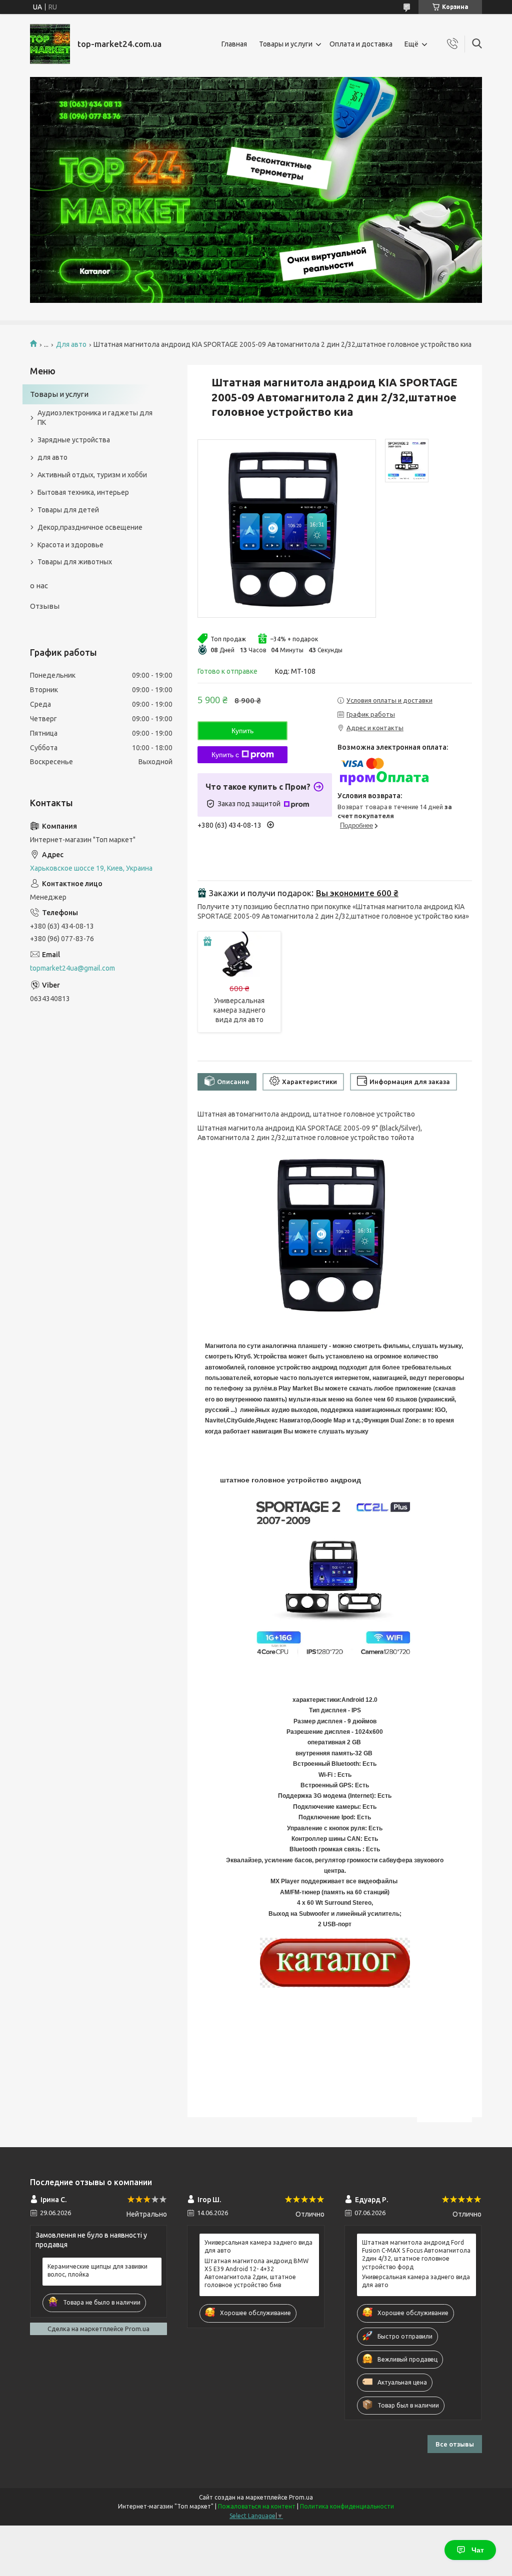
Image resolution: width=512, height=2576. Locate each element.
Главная (234, 44)
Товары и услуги (286, 44)
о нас (39, 586)
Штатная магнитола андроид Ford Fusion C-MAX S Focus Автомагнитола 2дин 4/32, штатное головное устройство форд (416, 2255)
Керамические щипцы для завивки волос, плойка (97, 2270)
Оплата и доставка (361, 44)
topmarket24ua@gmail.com (72, 968)
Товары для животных (75, 562)
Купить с (225, 755)
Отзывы (45, 606)
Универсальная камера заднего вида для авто (239, 1010)
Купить (242, 731)
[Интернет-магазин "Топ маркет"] (50, 44)
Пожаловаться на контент (257, 2506)
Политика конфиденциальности (347, 2506)
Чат (478, 2550)
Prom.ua (301, 2497)
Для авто (71, 344)
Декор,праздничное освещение (90, 527)
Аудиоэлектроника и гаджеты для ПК (95, 418)
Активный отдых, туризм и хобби (92, 475)
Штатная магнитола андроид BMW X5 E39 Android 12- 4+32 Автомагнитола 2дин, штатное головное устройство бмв (256, 2273)
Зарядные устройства (74, 440)
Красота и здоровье (70, 545)
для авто (52, 457)
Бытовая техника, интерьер (83, 492)
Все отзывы (455, 2444)
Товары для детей (68, 510)
